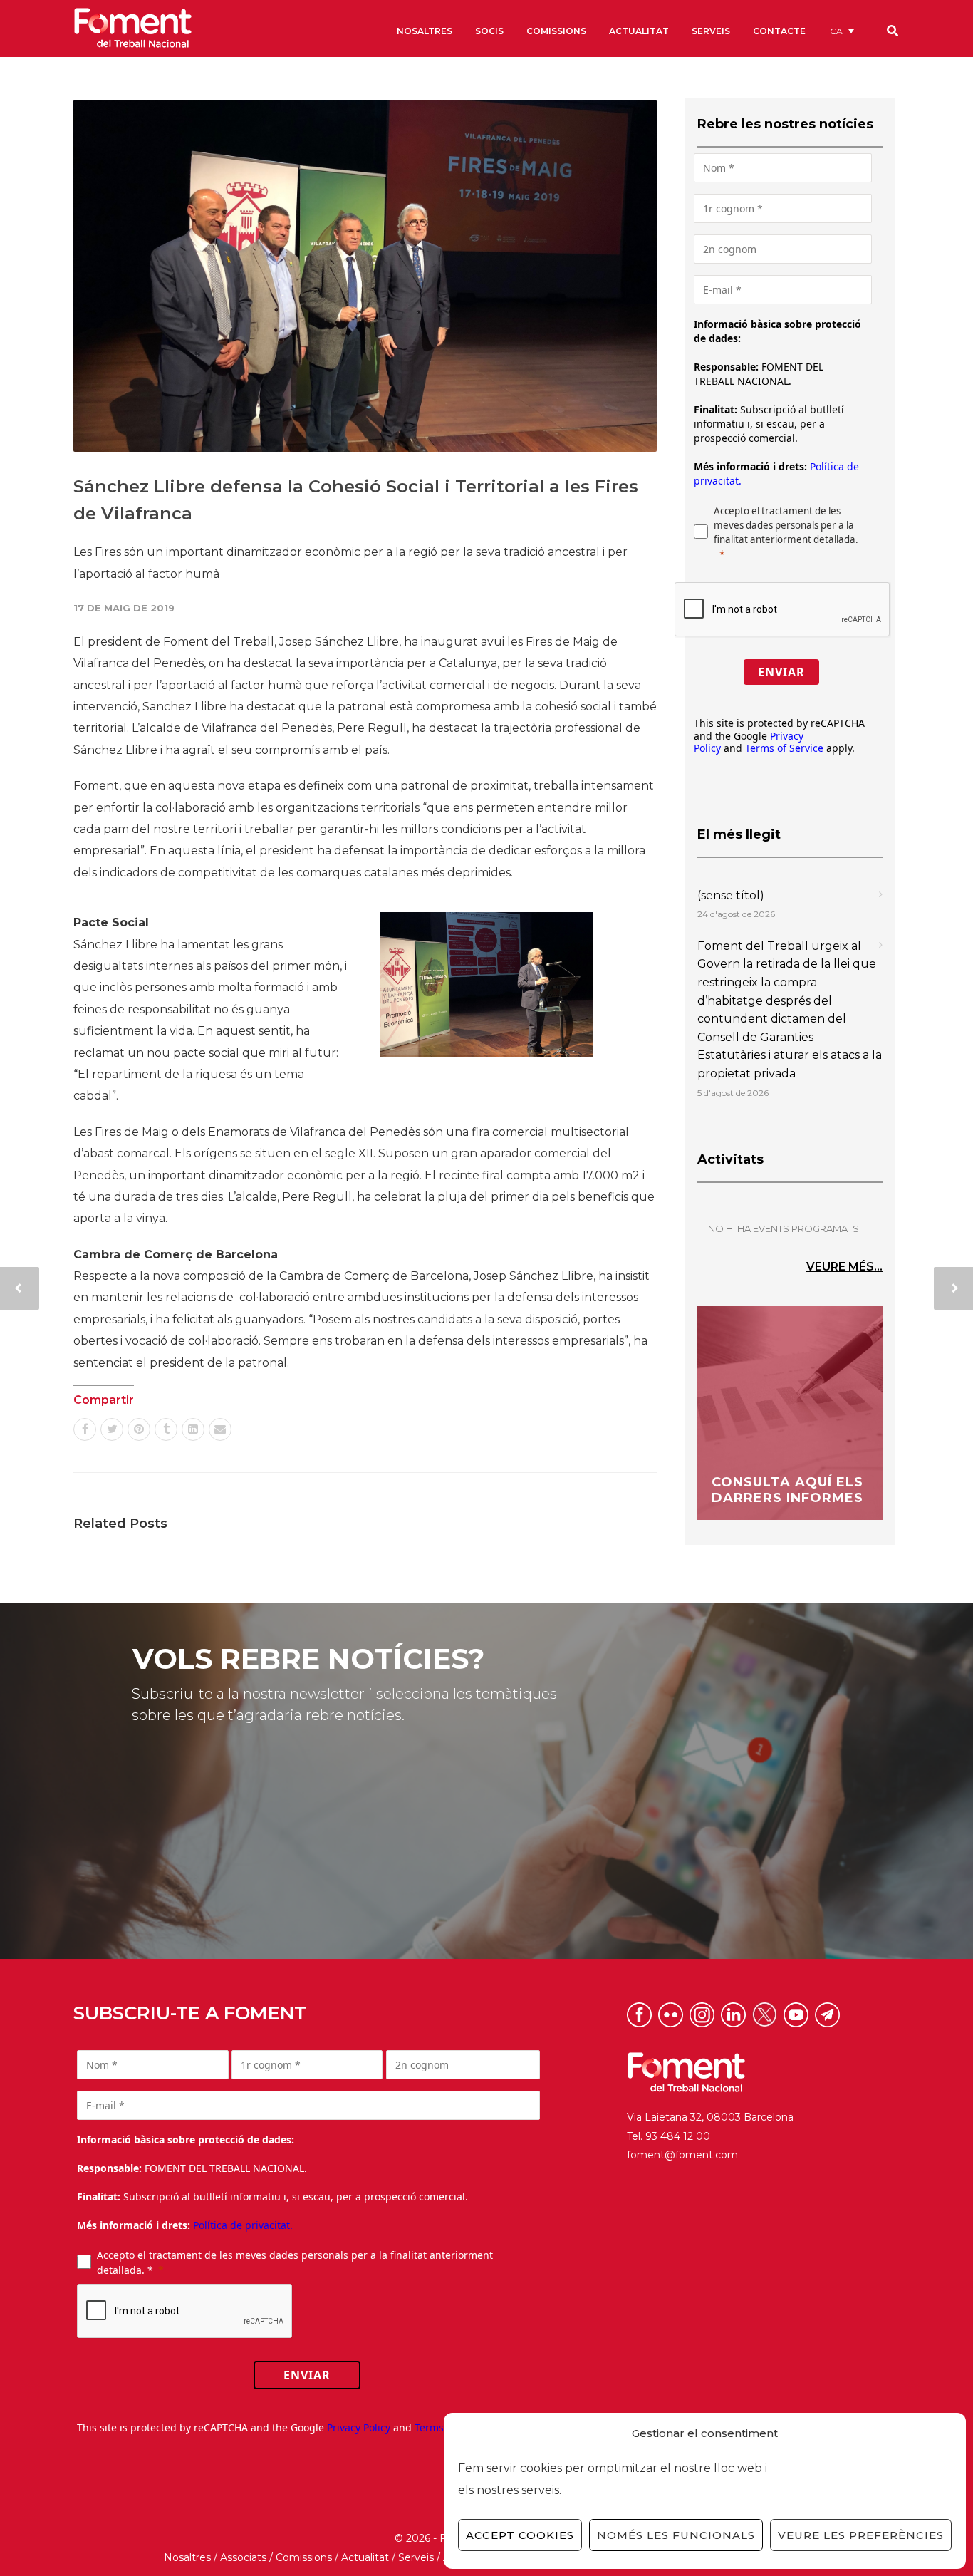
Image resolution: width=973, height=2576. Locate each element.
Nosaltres (187, 2557)
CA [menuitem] (836, 31)
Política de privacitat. (243, 2225)
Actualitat (365, 2557)
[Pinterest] (139, 1429)
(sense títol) (731, 895)
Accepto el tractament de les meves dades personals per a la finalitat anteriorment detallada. (786, 525)
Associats (243, 2557)
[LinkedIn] (193, 1429)
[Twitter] (112, 1429)
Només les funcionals (676, 2535)
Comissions (304, 2557)
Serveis (416, 2557)
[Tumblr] (166, 1429)
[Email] (220, 1429)
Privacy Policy (359, 2427)
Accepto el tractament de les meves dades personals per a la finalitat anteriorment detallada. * (295, 2262)
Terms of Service (784, 748)
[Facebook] (85, 1429)
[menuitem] (842, 31)
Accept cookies (520, 2535)
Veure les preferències (861, 2535)
